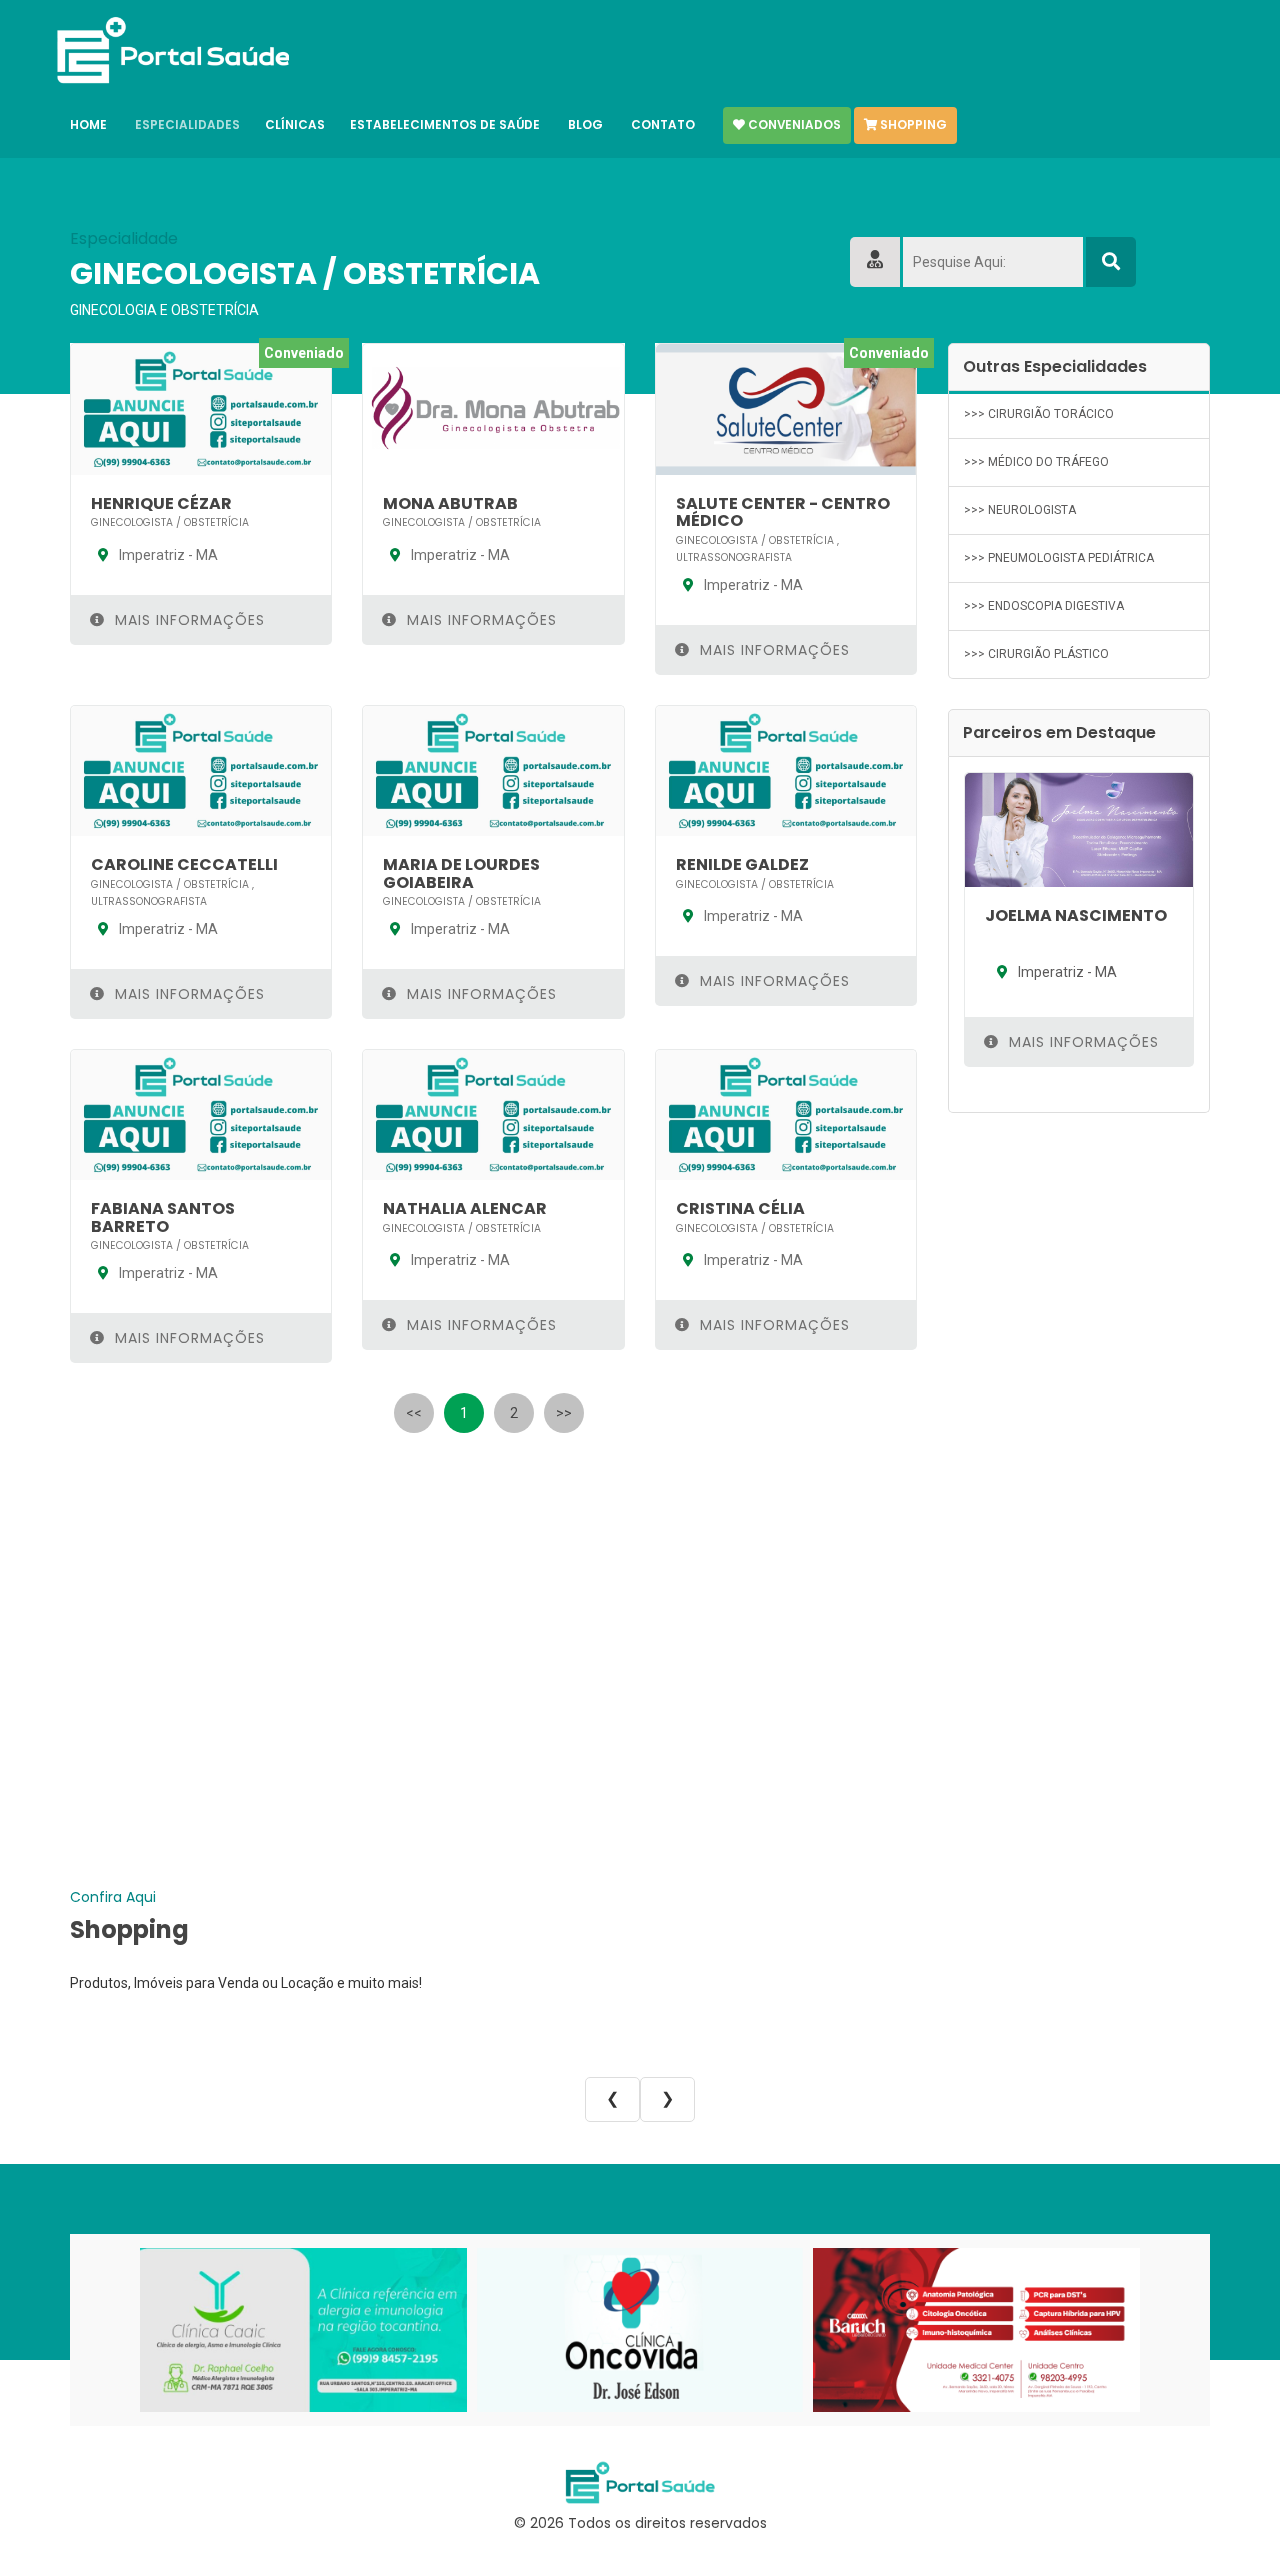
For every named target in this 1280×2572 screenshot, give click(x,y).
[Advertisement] (494, 1587)
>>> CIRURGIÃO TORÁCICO (1039, 414)
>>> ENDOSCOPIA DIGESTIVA (1044, 606)
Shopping (912, 125)
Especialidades (187, 125)
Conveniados (793, 125)
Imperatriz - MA (167, 555)
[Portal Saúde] (172, 51)
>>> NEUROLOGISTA (1020, 510)
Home (88, 125)
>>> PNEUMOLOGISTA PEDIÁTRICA (1059, 558)
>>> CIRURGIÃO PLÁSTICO (1036, 654)
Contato (663, 125)
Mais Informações (187, 620)
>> (564, 1413)
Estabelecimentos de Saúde (445, 125)
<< (414, 1413)
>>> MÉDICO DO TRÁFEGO (1036, 462)
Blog (585, 125)
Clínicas (295, 125)
